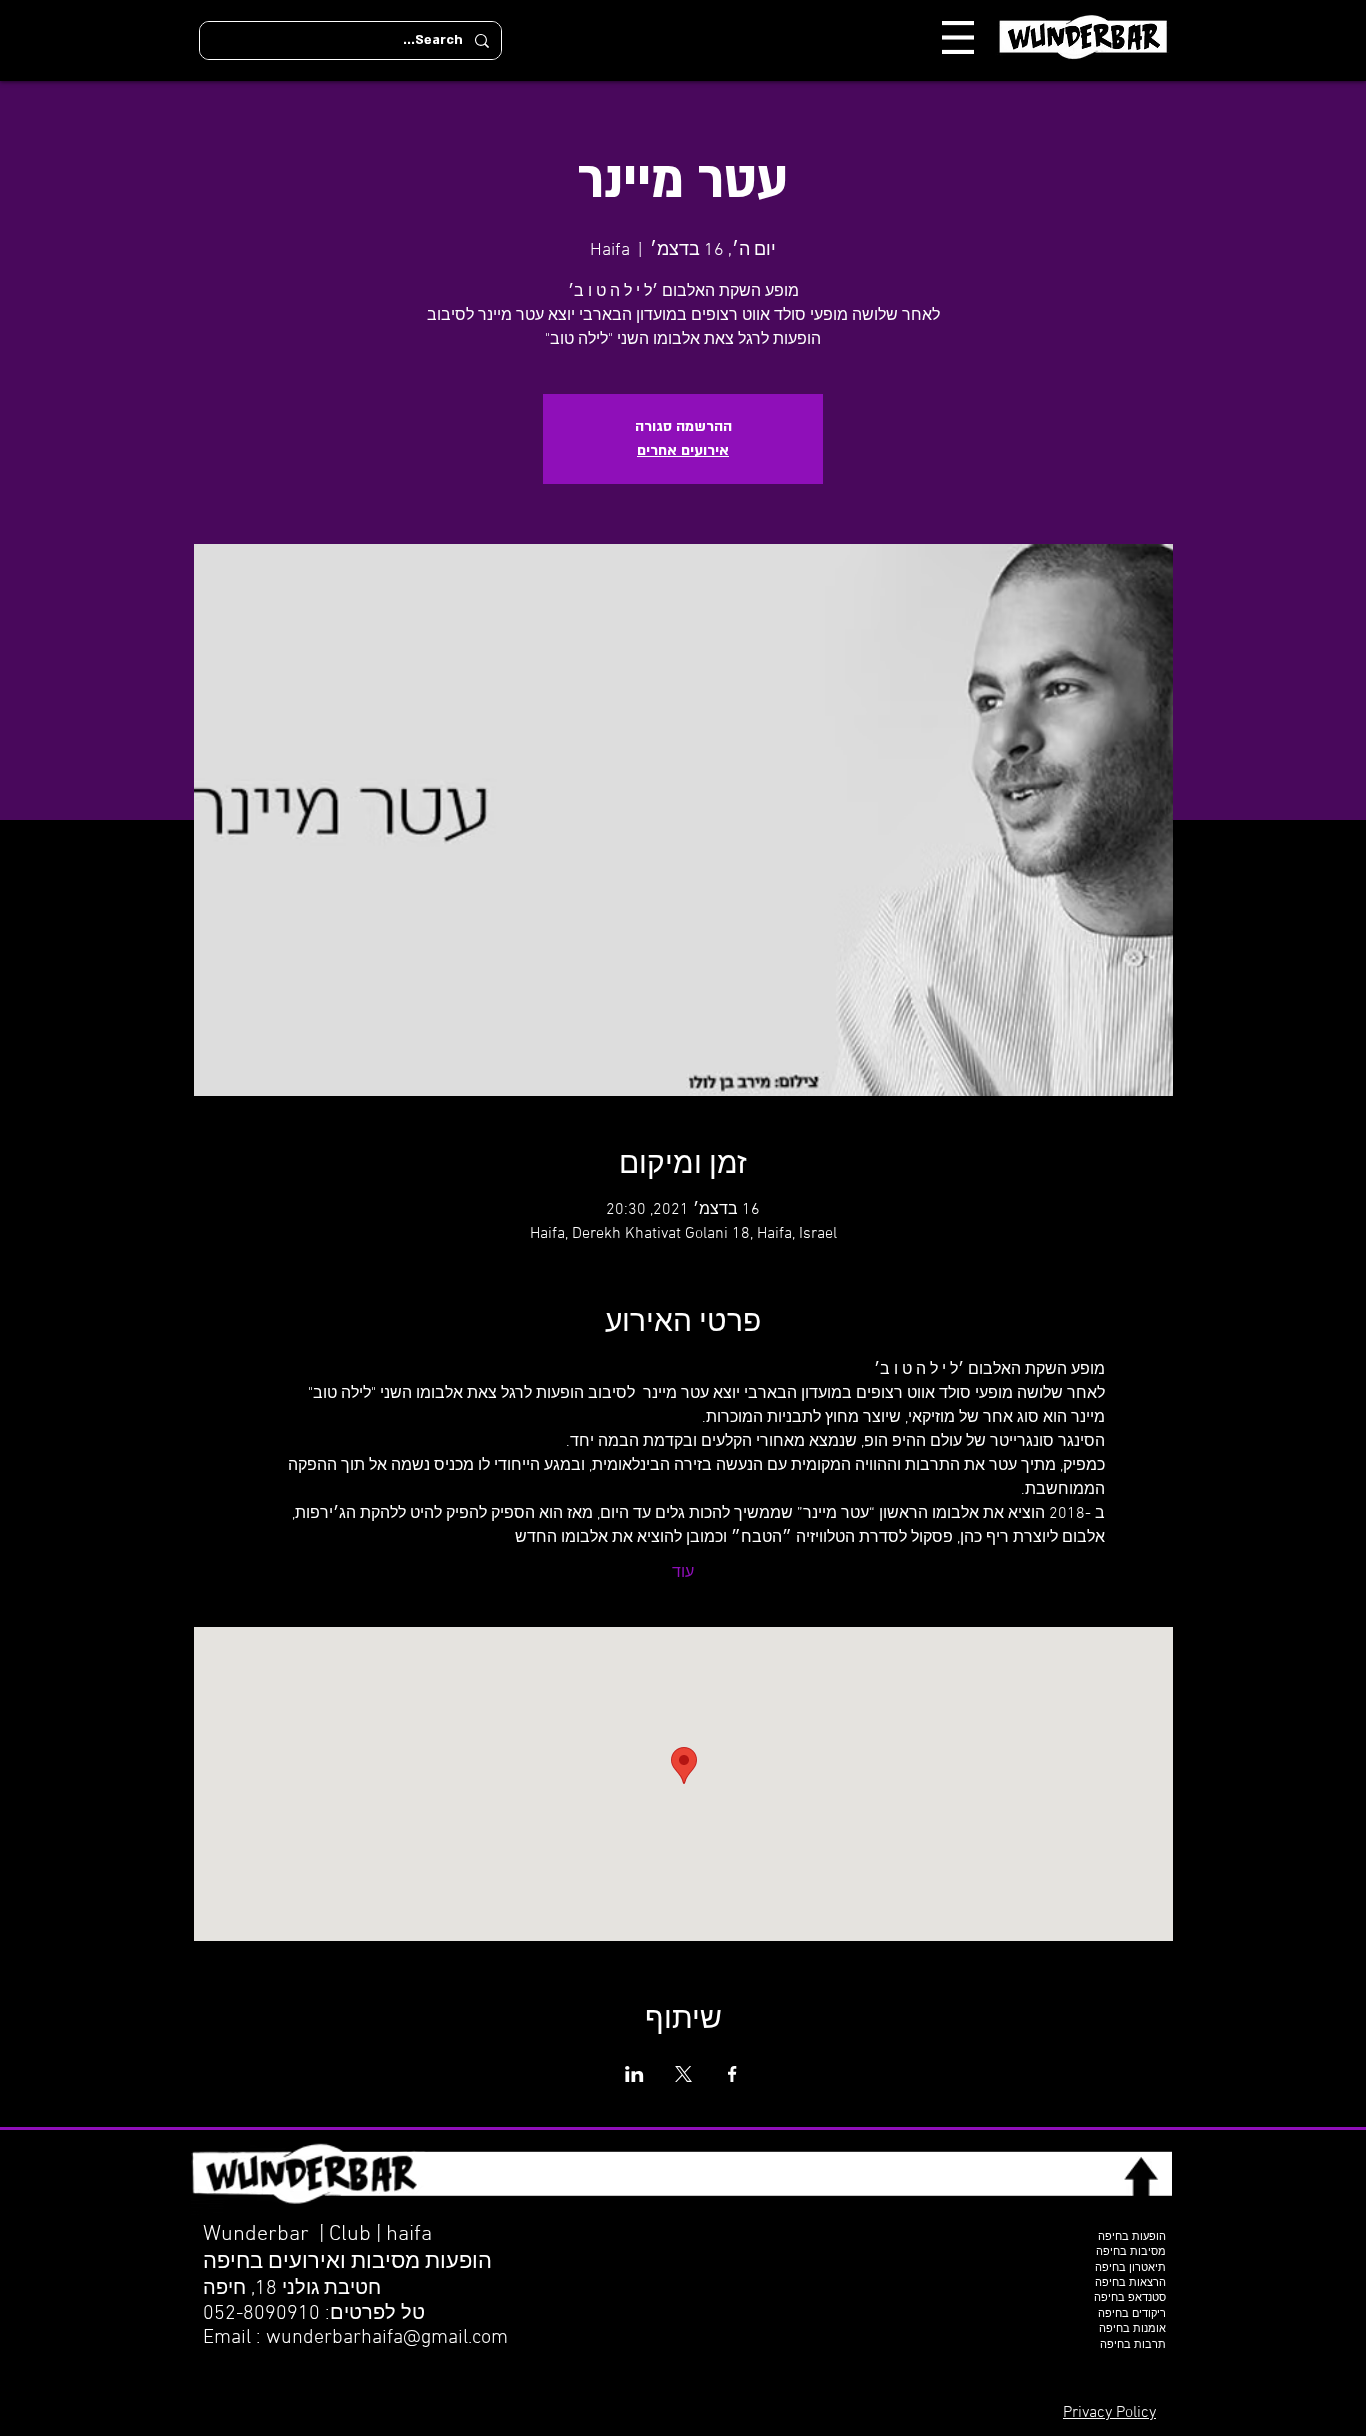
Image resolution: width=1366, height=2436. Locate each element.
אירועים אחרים (683, 450)
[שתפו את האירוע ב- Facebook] (732, 2074)
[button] (958, 37)
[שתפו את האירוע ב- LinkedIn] (634, 2074)
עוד (683, 1573)
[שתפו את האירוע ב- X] (683, 2074)
